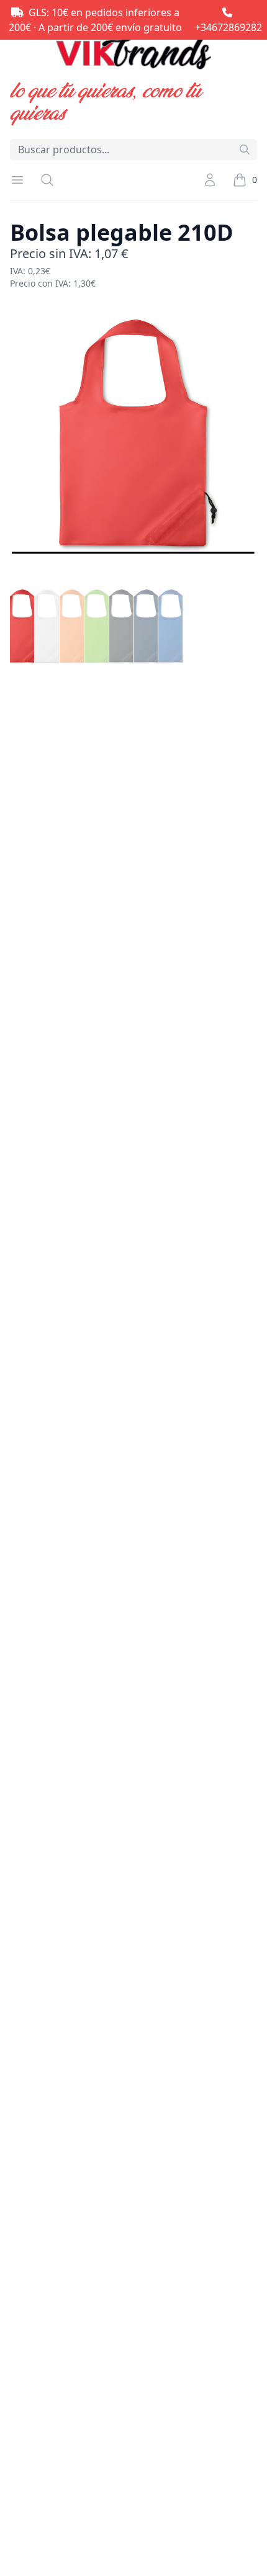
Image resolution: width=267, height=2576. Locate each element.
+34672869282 (229, 27)
